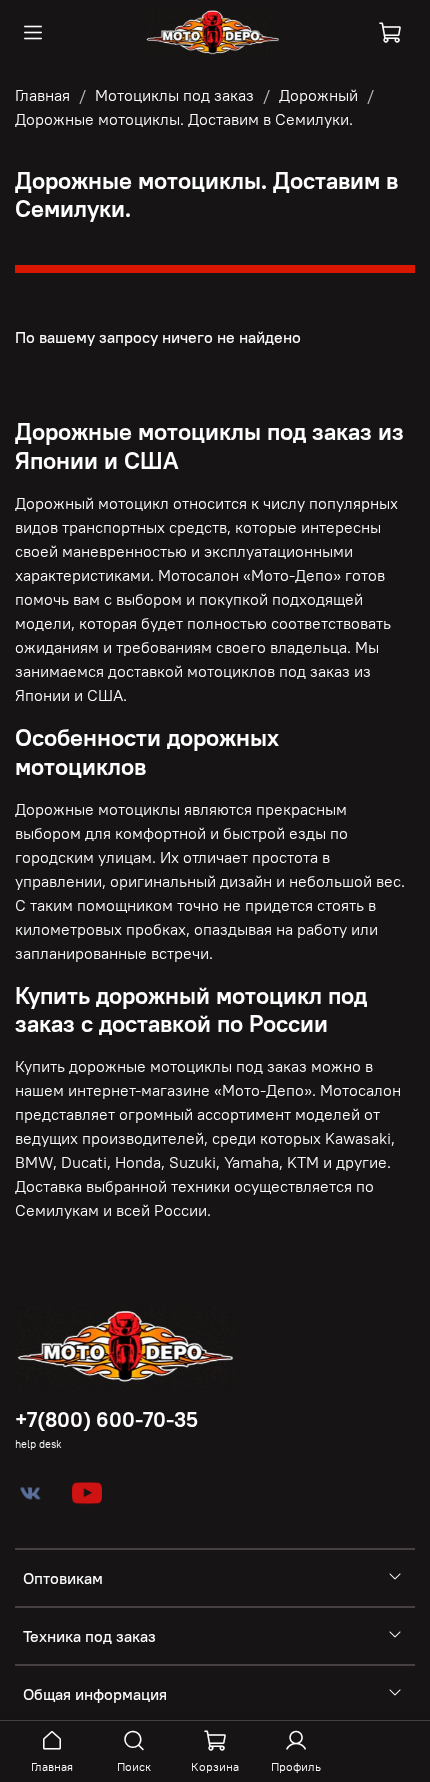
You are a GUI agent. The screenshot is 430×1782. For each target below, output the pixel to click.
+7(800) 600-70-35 (106, 1419)
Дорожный (318, 95)
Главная (42, 95)
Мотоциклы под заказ (174, 95)
